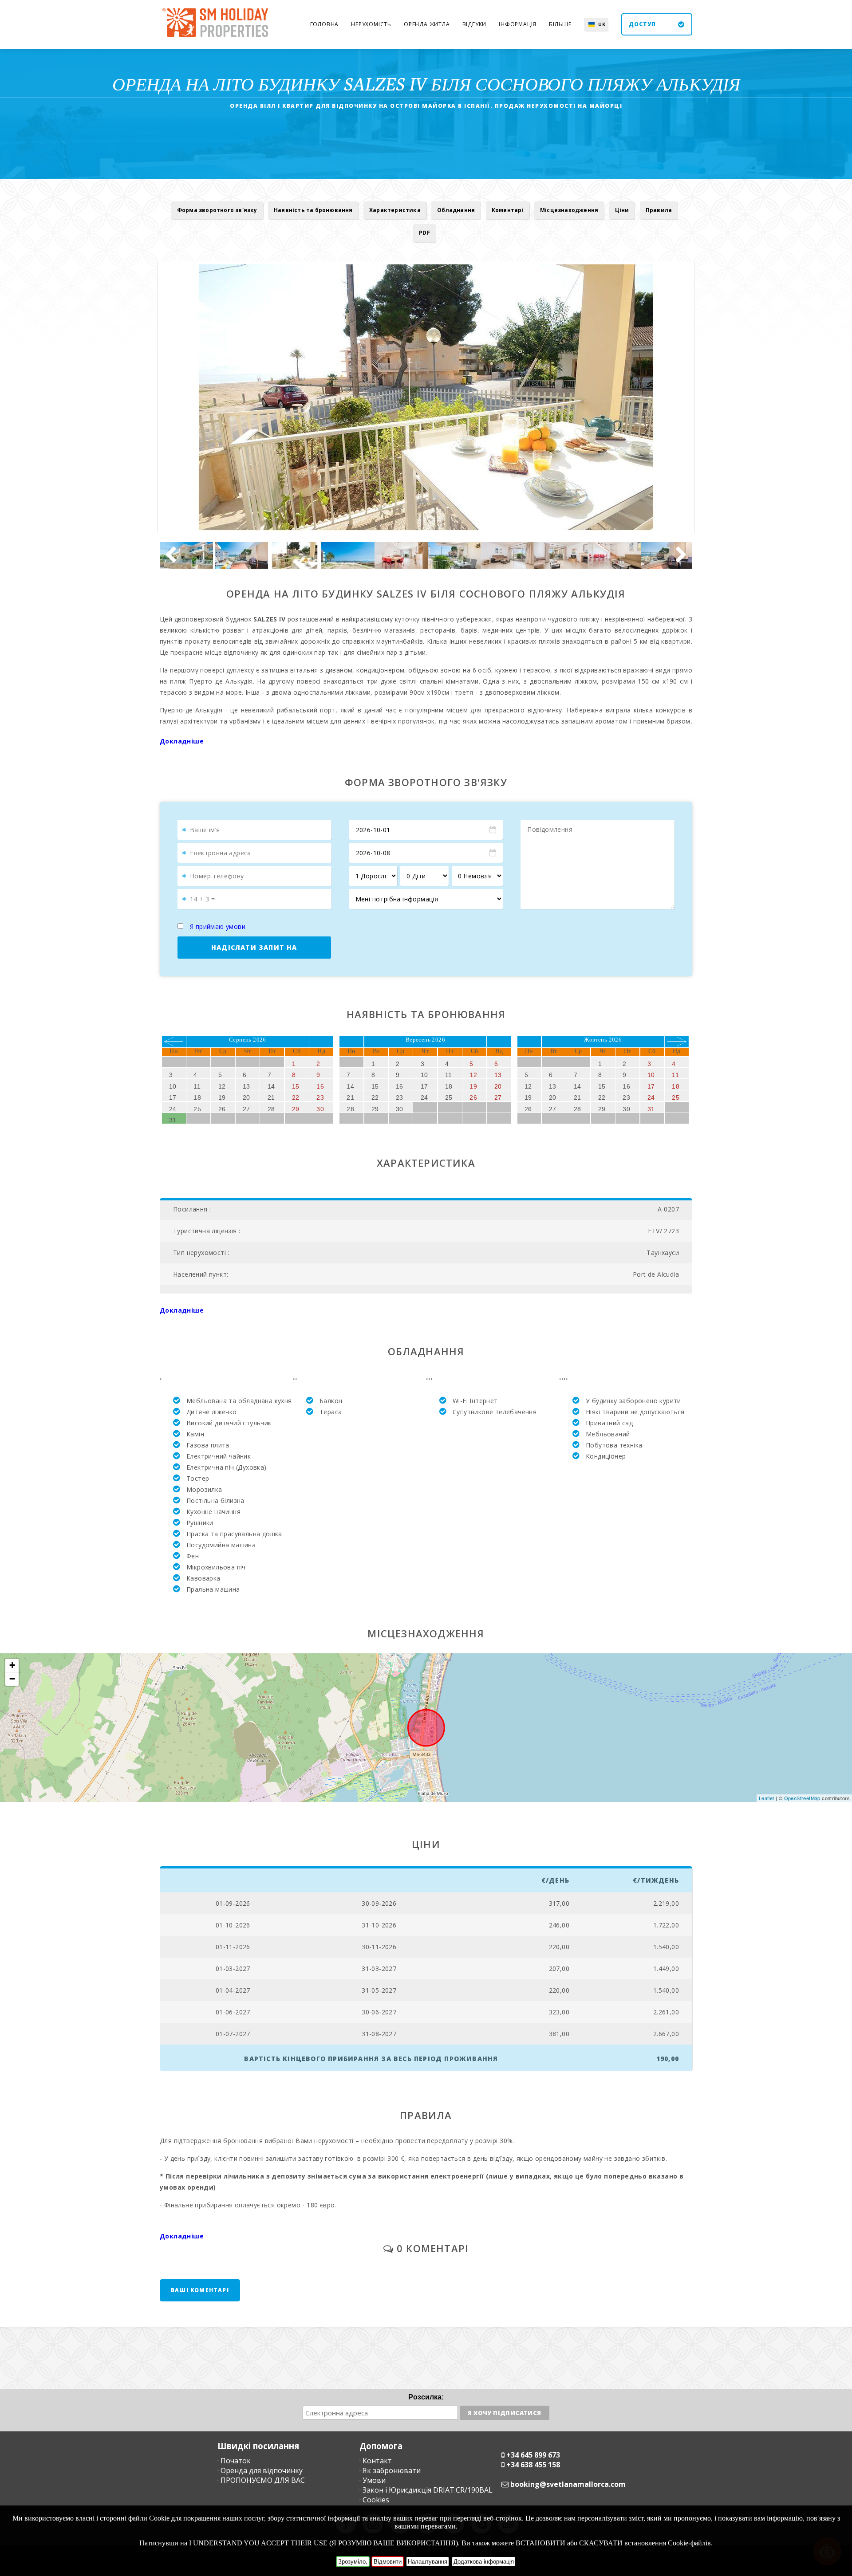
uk (602, 24)
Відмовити (388, 2562)
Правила (659, 210)
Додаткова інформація (484, 2562)
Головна (325, 24)
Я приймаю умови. (218, 926)
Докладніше (182, 741)
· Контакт (376, 2461)
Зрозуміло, (353, 2562)
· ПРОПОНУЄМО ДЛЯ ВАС (261, 2480)
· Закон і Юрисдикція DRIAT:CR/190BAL (426, 2490)
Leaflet (767, 1798)
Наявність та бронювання (313, 210)
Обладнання (456, 210)
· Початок (234, 2461)
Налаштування (428, 2562)
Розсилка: (426, 2397)
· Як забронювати (390, 2470)
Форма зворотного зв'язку (217, 210)
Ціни (622, 210)
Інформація (518, 24)
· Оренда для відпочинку (260, 2470)
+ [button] (12, 1665)
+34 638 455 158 (533, 2465)
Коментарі (508, 210)
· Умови (373, 2480)
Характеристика (395, 210)
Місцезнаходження (569, 210)
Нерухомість (371, 24)
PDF (424, 233)
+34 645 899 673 (533, 2455)
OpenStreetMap (802, 1798)
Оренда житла (427, 24)
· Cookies (374, 2500)
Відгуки (475, 24)
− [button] (12, 1679)
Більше (560, 24)
